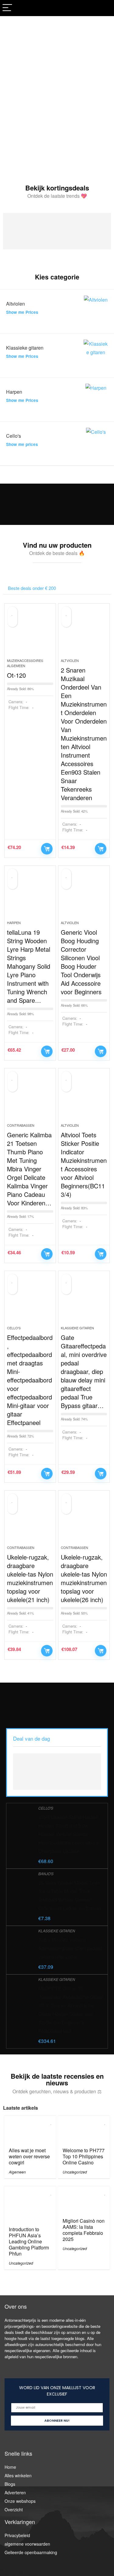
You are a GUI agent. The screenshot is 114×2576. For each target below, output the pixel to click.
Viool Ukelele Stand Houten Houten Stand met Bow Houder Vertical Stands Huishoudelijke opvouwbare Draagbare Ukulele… (69, 1834)
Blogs (10, 2484)
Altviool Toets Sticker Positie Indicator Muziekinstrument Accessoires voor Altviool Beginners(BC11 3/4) (84, 1165)
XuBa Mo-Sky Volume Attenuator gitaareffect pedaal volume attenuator (70, 1948)
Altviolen (70, 660)
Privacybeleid (17, 2535)
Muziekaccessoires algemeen (25, 663)
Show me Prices (22, 312)
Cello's (14, 1328)
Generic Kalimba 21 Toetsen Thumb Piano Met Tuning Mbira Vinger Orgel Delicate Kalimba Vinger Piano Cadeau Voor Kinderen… (29, 1169)
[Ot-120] (30, 633)
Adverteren (15, 2492)
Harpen (14, 923)
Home (10, 2467)
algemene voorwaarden (27, 2544)
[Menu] (7, 8)
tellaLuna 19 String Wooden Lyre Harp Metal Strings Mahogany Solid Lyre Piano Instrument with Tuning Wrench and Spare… (29, 966)
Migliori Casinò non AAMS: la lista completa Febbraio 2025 (84, 2230)
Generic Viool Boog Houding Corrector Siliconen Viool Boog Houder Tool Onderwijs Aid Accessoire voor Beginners (81, 962)
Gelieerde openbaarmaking (31, 2552)
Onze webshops (20, 2501)
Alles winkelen (18, 2475)
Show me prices (22, 444)
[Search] (105, 8)
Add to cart (47, 849)
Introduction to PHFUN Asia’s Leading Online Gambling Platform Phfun (29, 2241)
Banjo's (46, 1874)
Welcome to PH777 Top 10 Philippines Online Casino (84, 2156)
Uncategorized (75, 2172)
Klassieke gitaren (77, 1328)
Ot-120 (16, 675)
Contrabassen (21, 1125)
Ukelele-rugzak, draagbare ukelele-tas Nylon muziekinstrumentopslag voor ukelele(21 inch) (30, 1578)
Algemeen (17, 2172)
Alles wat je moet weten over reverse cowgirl (29, 2156)
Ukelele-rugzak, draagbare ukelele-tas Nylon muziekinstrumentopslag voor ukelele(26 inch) (84, 1578)
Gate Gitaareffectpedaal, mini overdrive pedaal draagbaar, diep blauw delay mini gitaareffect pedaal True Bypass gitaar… (84, 1371)
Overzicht (14, 2509)
